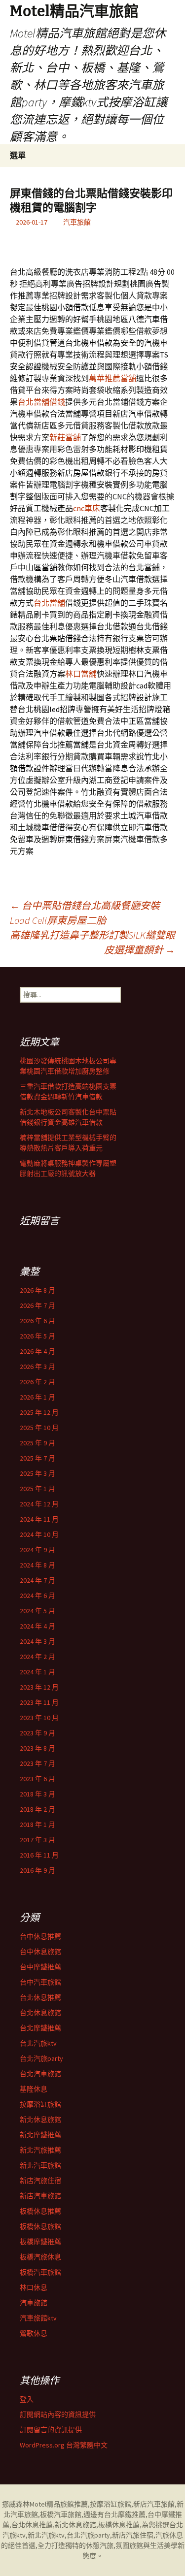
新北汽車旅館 (40, 2165)
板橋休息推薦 (40, 2211)
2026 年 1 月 (37, 1397)
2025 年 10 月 (39, 1428)
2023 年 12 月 (39, 1687)
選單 (18, 155)
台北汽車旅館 (40, 2074)
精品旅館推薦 (67, 2504)
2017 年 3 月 (37, 1840)
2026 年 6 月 (37, 1321)
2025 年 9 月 (37, 1443)
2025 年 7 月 (37, 1458)
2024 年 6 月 (37, 1596)
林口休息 (34, 2287)
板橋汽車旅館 (40, 2272)
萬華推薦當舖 (112, 378)
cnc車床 (87, 508)
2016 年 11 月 (39, 1855)
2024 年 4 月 (37, 1626)
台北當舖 (49, 603)
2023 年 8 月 (37, 1748)
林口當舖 (81, 674)
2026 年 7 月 (37, 1305)
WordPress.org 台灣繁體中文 (64, 2445)
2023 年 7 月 (37, 1763)
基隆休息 (34, 2089)
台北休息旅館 (40, 2013)
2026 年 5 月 (37, 1336)
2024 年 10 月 (39, 1534)
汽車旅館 (77, 222)
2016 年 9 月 (37, 1870)
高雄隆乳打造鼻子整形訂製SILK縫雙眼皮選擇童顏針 (92, 942)
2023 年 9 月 (37, 1733)
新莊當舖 (65, 437)
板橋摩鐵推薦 (40, 2242)
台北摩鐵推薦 (40, 2028)
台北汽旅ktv (38, 2043)
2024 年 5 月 (37, 1611)
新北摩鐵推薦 (40, 2135)
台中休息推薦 (40, 1936)
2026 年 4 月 (37, 1351)
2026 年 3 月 (37, 1367)
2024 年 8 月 (37, 1565)
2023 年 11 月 (39, 1702)
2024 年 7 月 (37, 1580)
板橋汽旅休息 (40, 2257)
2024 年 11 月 (39, 1519)
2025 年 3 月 (37, 1473)
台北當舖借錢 (41, 402)
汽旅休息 (169, 2535)
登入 (27, 2399)
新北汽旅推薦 (40, 2150)
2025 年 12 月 (39, 1412)
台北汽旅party (41, 2058)
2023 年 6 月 (37, 1779)
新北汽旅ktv (46, 2535)
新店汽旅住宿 (40, 2181)
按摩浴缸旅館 (40, 2104)
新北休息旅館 (40, 2119)
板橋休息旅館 (40, 2226)
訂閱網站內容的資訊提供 (58, 2414)
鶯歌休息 (34, 2333)
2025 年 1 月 (37, 1489)
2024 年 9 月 (37, 1550)
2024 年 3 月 (37, 1641)
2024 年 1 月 (37, 1672)
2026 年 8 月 (37, 1290)
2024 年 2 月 (37, 1657)
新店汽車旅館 (40, 2196)
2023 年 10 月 (39, 1718)
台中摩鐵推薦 (40, 1967)
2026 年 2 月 (37, 1382)
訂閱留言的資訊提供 (51, 2430)
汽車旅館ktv (38, 2318)
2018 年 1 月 (37, 1825)
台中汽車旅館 (40, 1982)
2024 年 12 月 (39, 1504)
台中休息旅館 (40, 1952)
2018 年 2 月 (37, 1809)
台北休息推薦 (40, 1997)
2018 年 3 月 (37, 1794)
